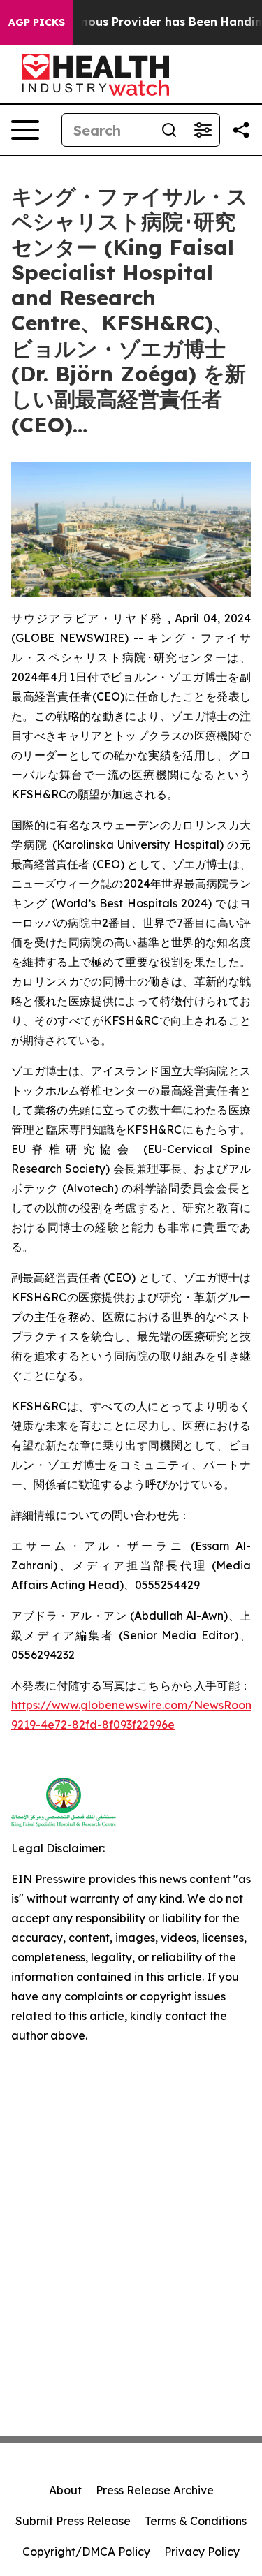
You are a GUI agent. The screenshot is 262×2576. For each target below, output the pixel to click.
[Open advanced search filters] (203, 130)
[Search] (169, 130)
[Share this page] (241, 130)
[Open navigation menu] (25, 130)
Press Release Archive (155, 2490)
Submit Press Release (73, 2521)
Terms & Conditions (196, 2521)
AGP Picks (37, 22)
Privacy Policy (202, 2552)
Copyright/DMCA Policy (86, 2552)
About (65, 2490)
